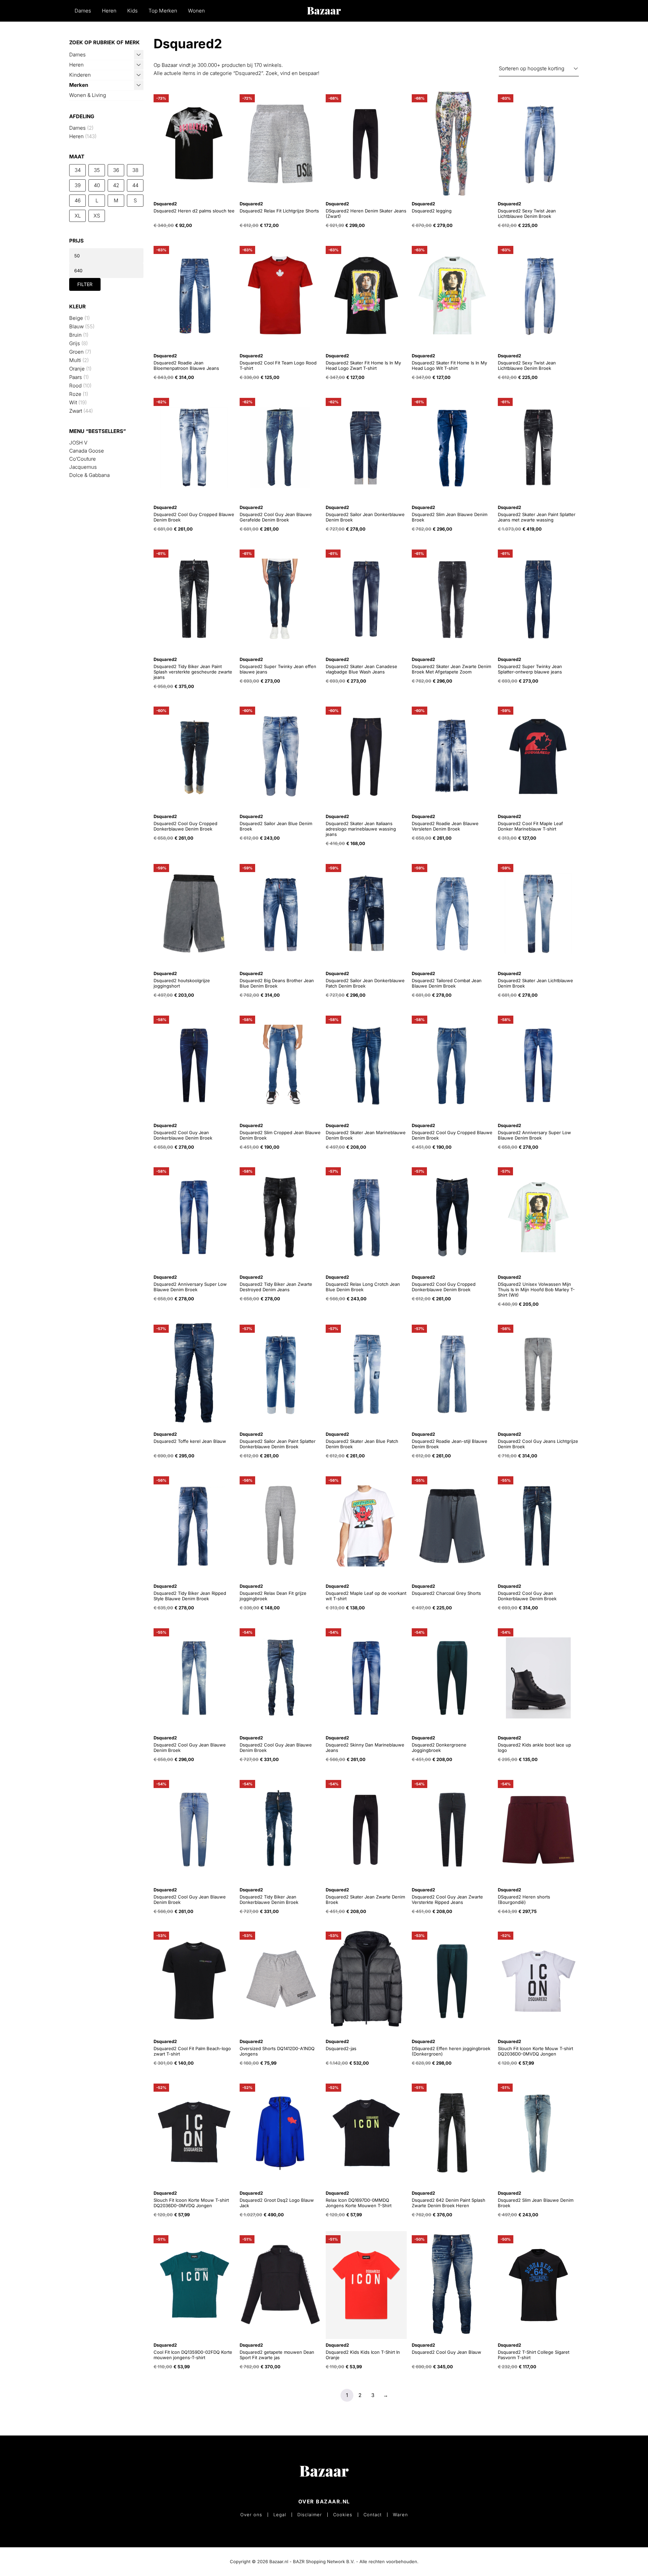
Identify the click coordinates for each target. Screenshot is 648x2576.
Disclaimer (310, 2515)
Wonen (196, 11)
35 (97, 170)
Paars (76, 377)
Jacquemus (83, 467)
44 (135, 185)
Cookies (343, 2515)
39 (78, 185)
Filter (85, 284)
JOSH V (78, 443)
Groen (76, 352)
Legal (280, 2515)
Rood (75, 386)
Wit (73, 402)
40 (97, 185)
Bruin (75, 335)
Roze (75, 394)
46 (78, 200)
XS (97, 216)
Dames (83, 11)
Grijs (75, 343)
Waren (400, 2515)
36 (116, 170)
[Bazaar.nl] (324, 11)
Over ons (251, 2515)
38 (135, 170)
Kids (132, 11)
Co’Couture (83, 459)
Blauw (76, 326)
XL (78, 216)
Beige (76, 318)
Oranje (77, 369)
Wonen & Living (88, 95)
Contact (373, 2515)
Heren (109, 11)
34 (78, 170)
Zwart (76, 411)
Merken (79, 85)
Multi (75, 360)
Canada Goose (87, 451)
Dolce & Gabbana (89, 475)
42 (116, 185)
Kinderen (80, 75)
